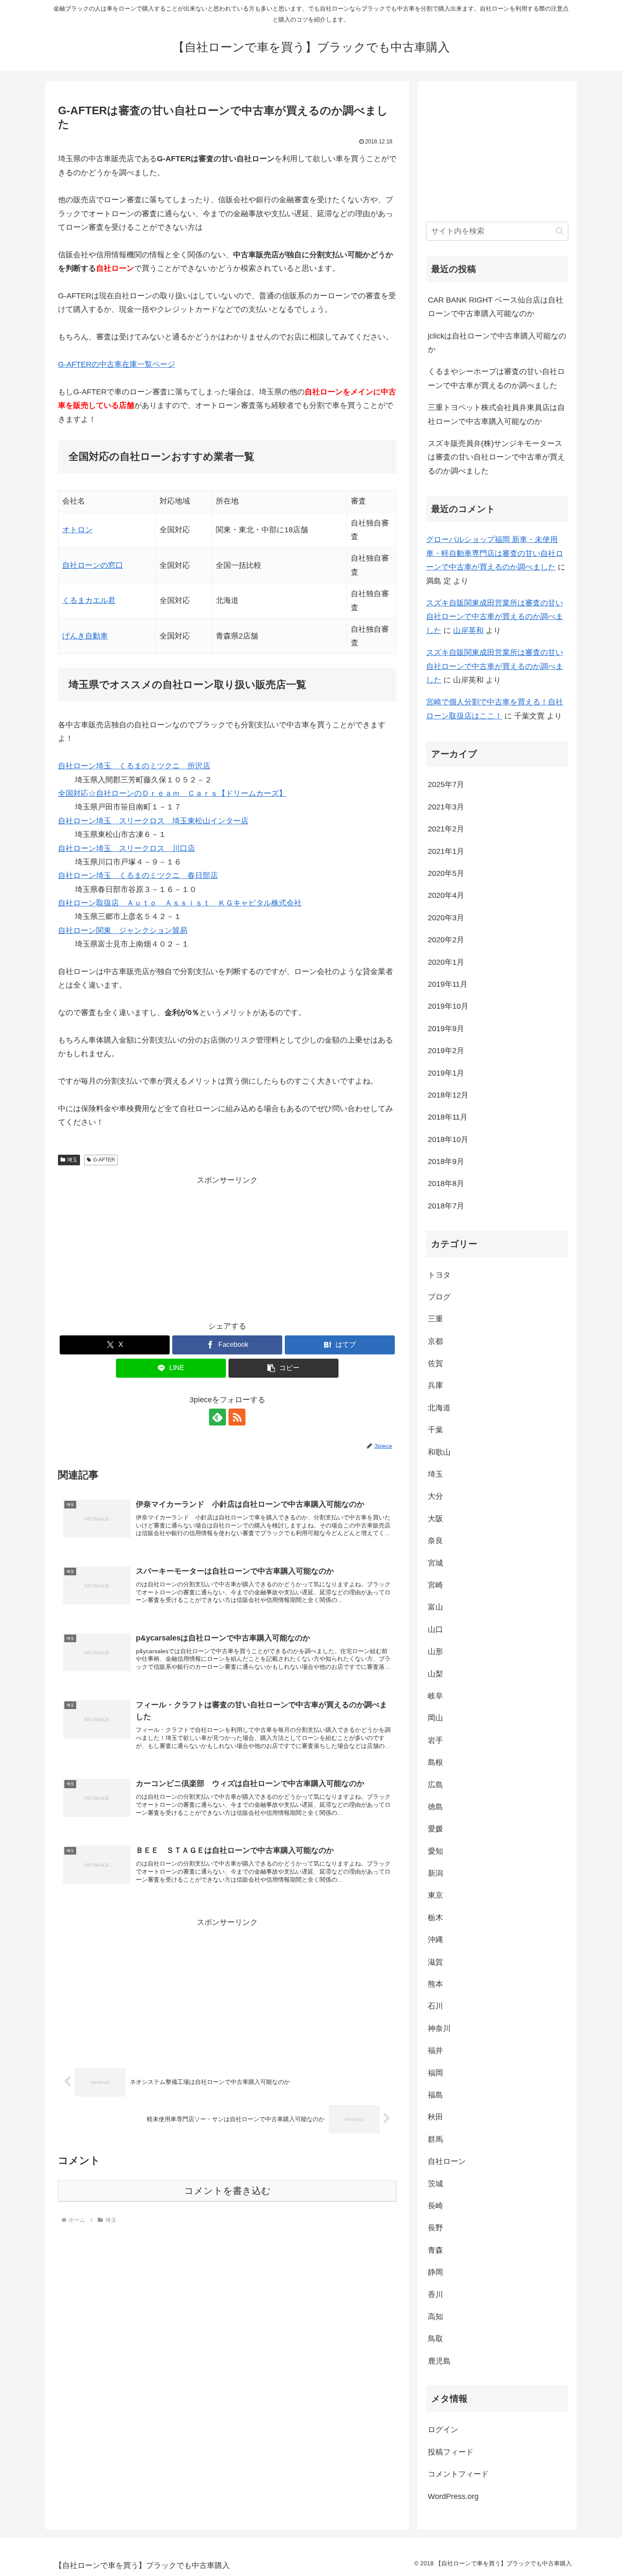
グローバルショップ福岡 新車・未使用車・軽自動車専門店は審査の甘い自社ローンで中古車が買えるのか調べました (495, 553)
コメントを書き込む (227, 2191)
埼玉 (72, 1160)
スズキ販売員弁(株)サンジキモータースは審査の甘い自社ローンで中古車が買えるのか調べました (496, 457)
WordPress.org (453, 2496)
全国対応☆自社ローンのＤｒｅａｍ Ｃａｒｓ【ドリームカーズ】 (172, 793)
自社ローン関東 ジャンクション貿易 (123, 930)
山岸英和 (468, 630)
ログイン (443, 2430)
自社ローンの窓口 (93, 565)
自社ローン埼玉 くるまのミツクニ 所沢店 (134, 766)
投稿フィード (451, 2452)
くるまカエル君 (89, 600)
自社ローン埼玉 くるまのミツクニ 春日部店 (138, 875)
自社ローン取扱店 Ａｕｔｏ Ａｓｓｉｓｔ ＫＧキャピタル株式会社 (180, 903)
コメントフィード (458, 2474)
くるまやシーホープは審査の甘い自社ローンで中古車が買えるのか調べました (496, 378)
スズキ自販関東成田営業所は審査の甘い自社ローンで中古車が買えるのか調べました (495, 617)
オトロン (77, 530)
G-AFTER (104, 1160)
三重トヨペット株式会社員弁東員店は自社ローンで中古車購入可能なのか (496, 414)
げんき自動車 (85, 636)
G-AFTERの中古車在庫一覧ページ (117, 364)
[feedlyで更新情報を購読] (217, 1417)
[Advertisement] (227, 1247)
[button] (283, 1368)
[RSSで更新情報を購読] (237, 1417)
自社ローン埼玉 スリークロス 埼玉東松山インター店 (153, 821)
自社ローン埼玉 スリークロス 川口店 (127, 848)
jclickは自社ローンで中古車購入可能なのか (497, 343)
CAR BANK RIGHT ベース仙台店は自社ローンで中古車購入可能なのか (495, 307)
